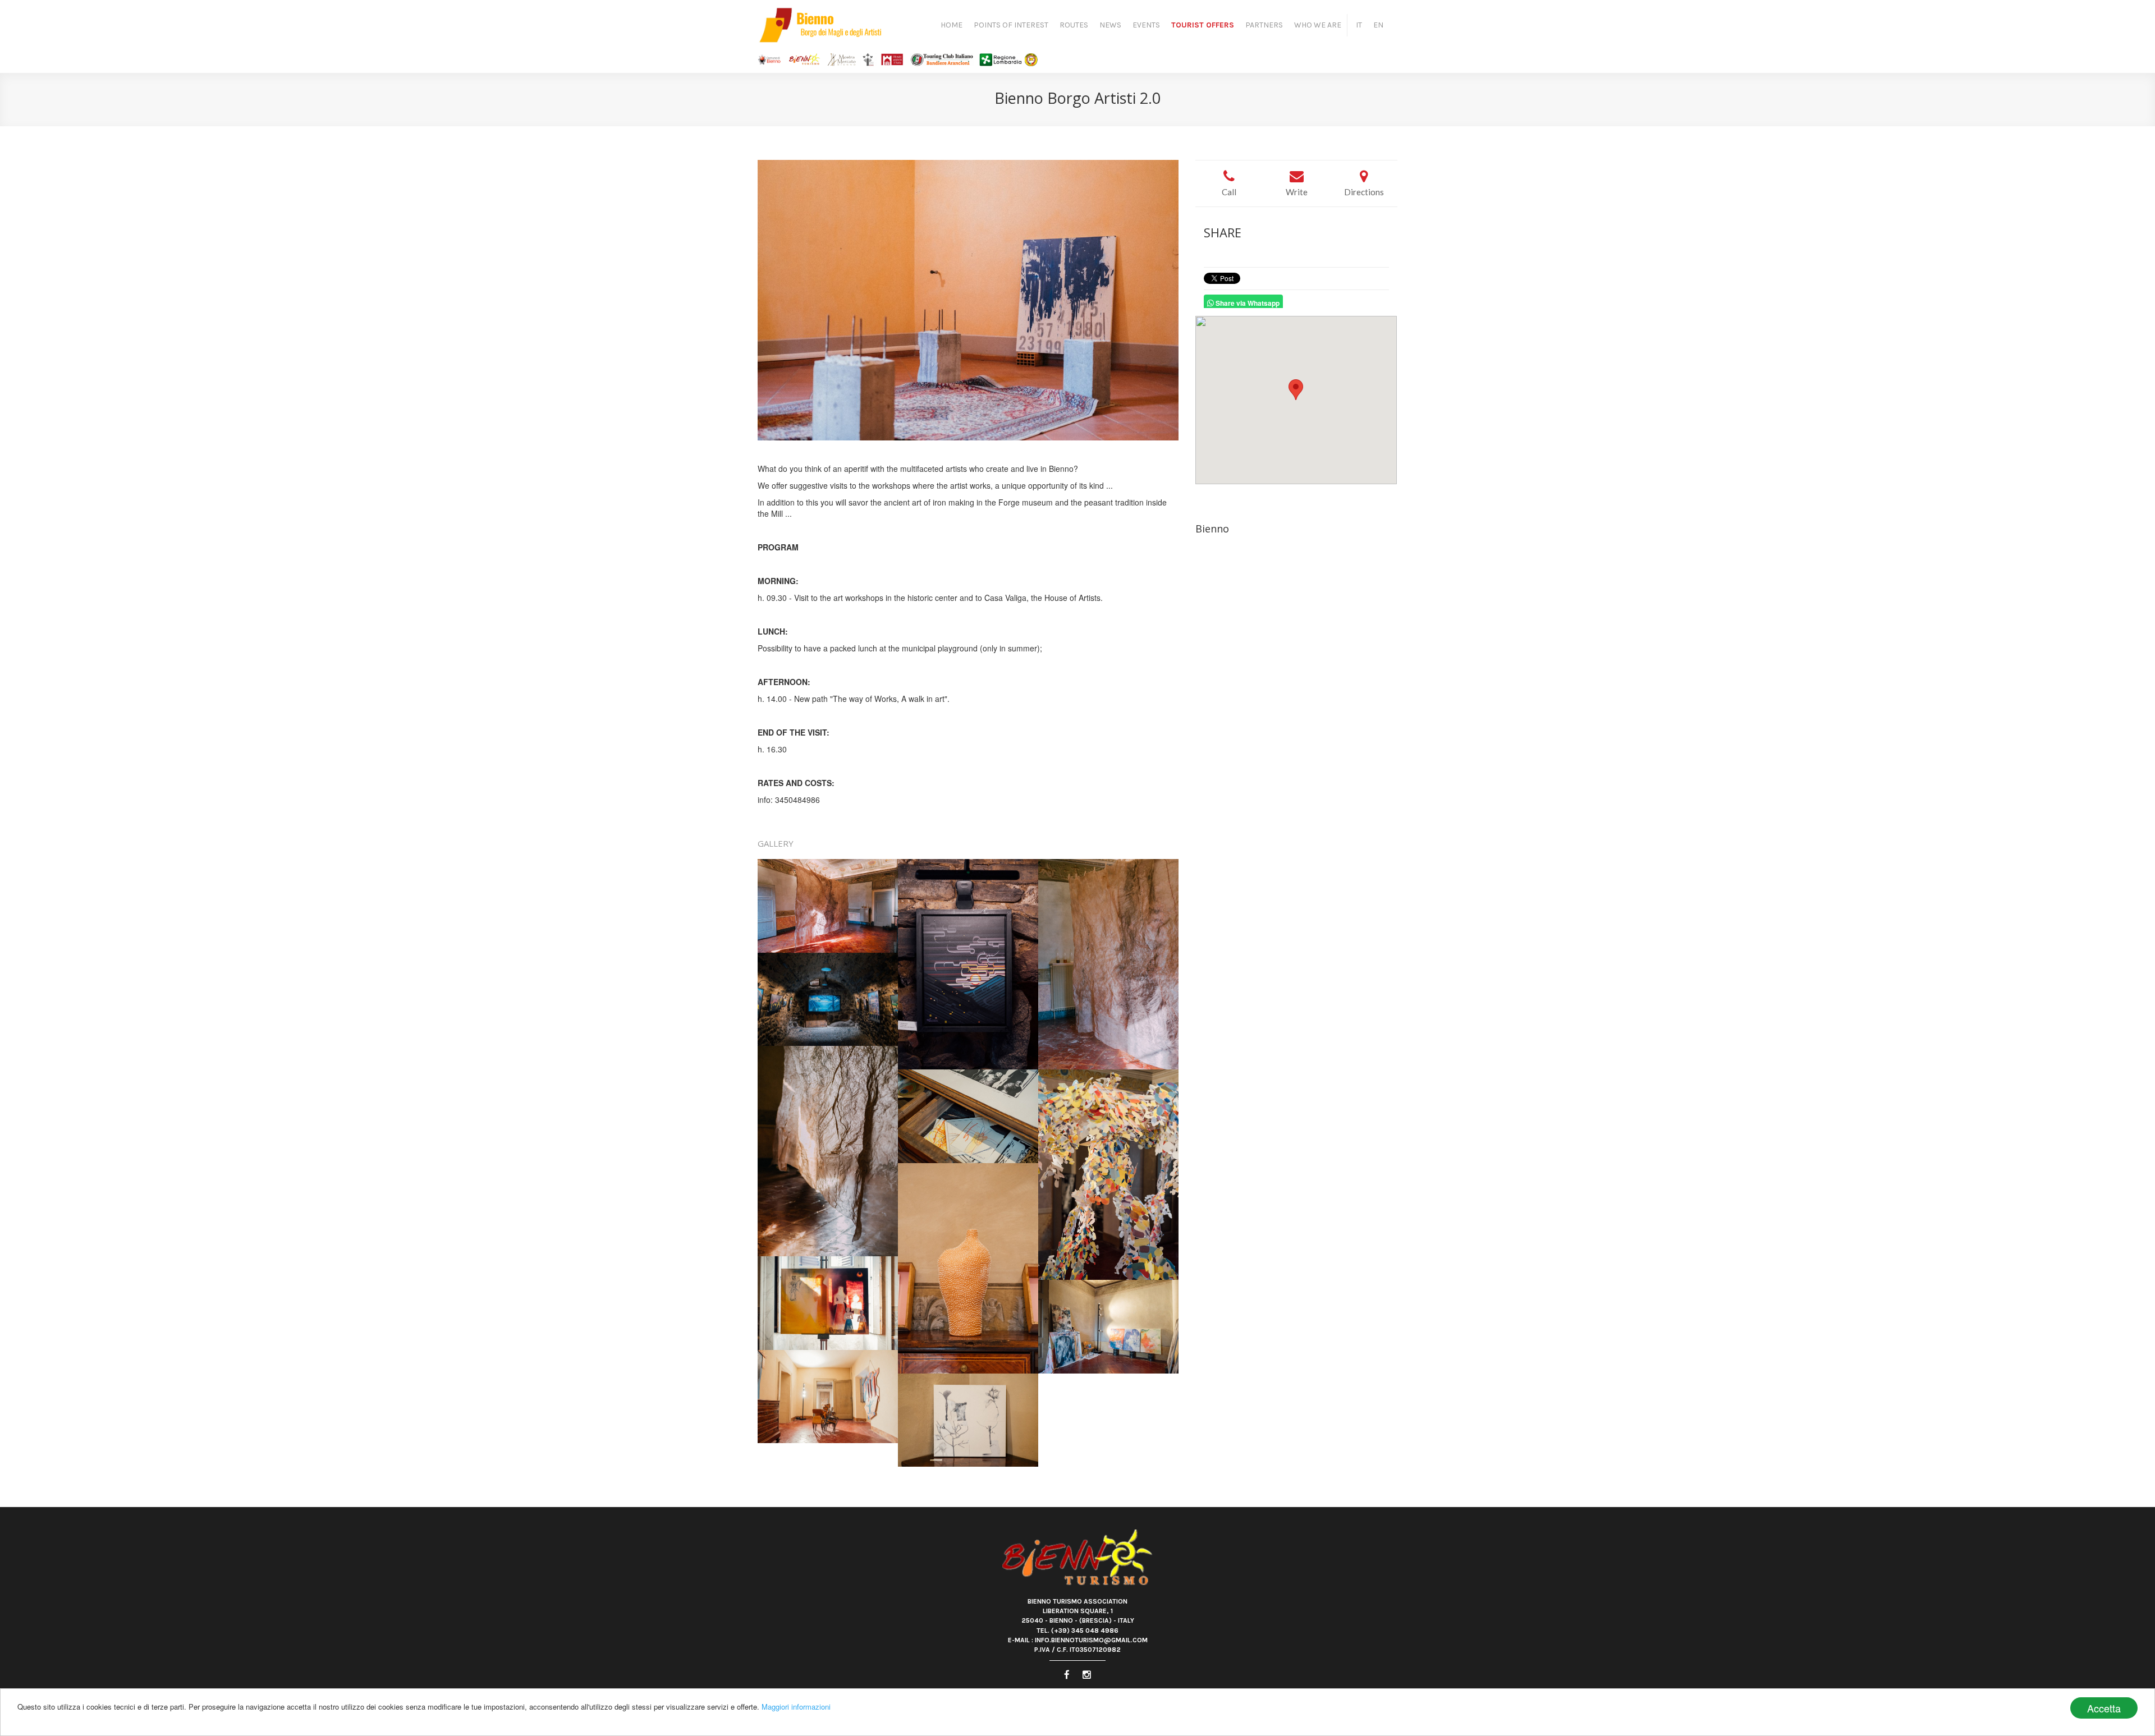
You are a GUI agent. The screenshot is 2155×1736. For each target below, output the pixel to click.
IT (1359, 25)
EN (1378, 25)
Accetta (2104, 1708)
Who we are (1318, 25)
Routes (1074, 25)
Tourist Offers (1203, 25)
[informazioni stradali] (1296, 400)
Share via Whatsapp (1247, 302)
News (1110, 25)
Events (1146, 25)
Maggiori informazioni (796, 1707)
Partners (1264, 25)
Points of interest (1011, 25)
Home (952, 25)
